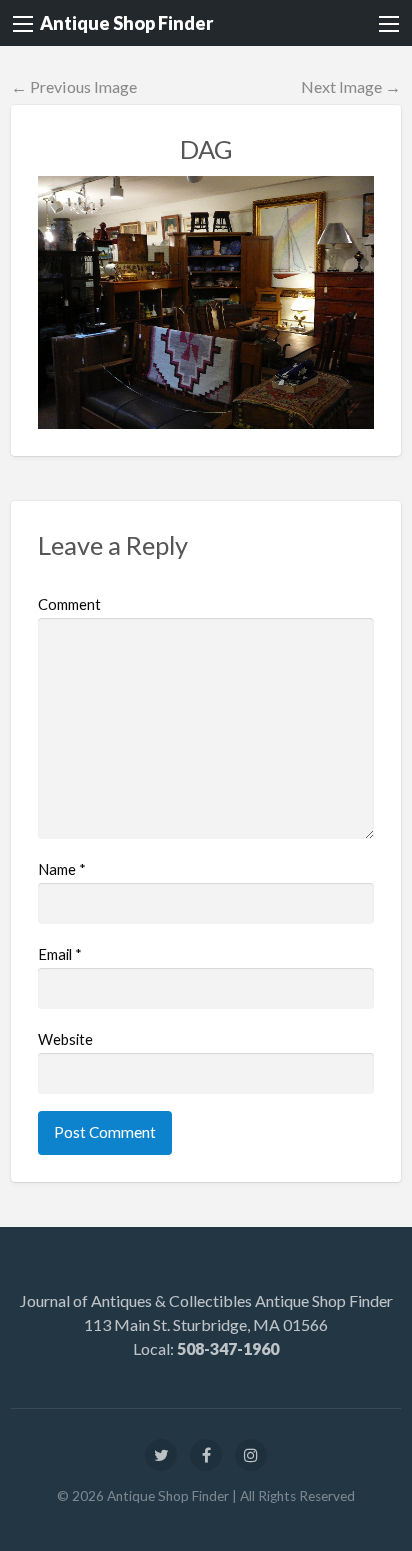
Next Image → (351, 86)
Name (62, 869)
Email (60, 954)
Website (65, 1039)
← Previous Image (74, 86)
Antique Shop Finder (126, 23)
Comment (69, 604)
